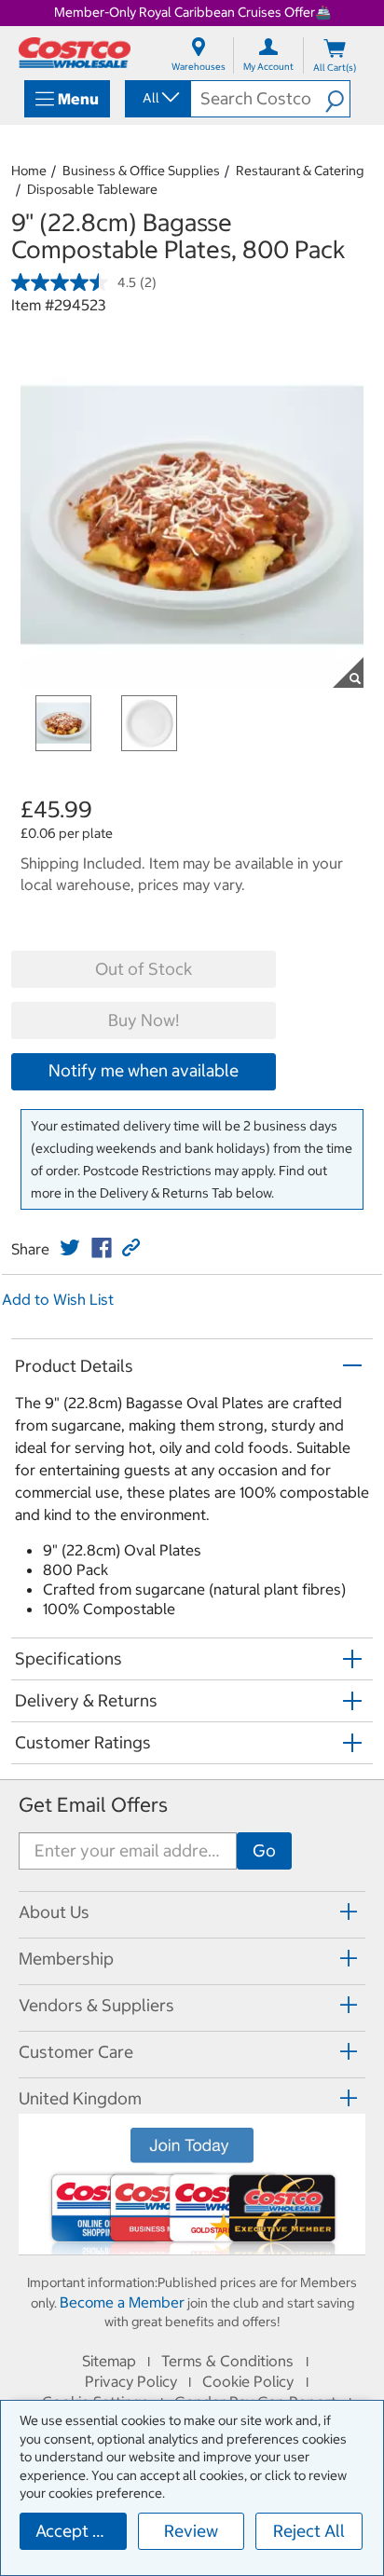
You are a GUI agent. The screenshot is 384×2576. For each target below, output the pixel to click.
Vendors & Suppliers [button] (96, 2005)
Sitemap (109, 2361)
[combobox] (157, 98)
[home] (75, 53)
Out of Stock (144, 969)
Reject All (309, 2531)
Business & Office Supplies (141, 171)
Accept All (74, 2531)
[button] (337, 99)
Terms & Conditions (227, 2361)
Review (191, 2531)
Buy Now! (144, 1020)
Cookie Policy (248, 2381)
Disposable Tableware (92, 189)
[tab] (192, 1912)
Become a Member (122, 2302)
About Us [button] (54, 1912)
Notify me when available (144, 1070)
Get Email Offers (93, 1805)
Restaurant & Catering (300, 171)
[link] (70, 1248)
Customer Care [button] (76, 2052)
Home (29, 171)
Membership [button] (66, 1959)
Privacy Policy (131, 2381)
